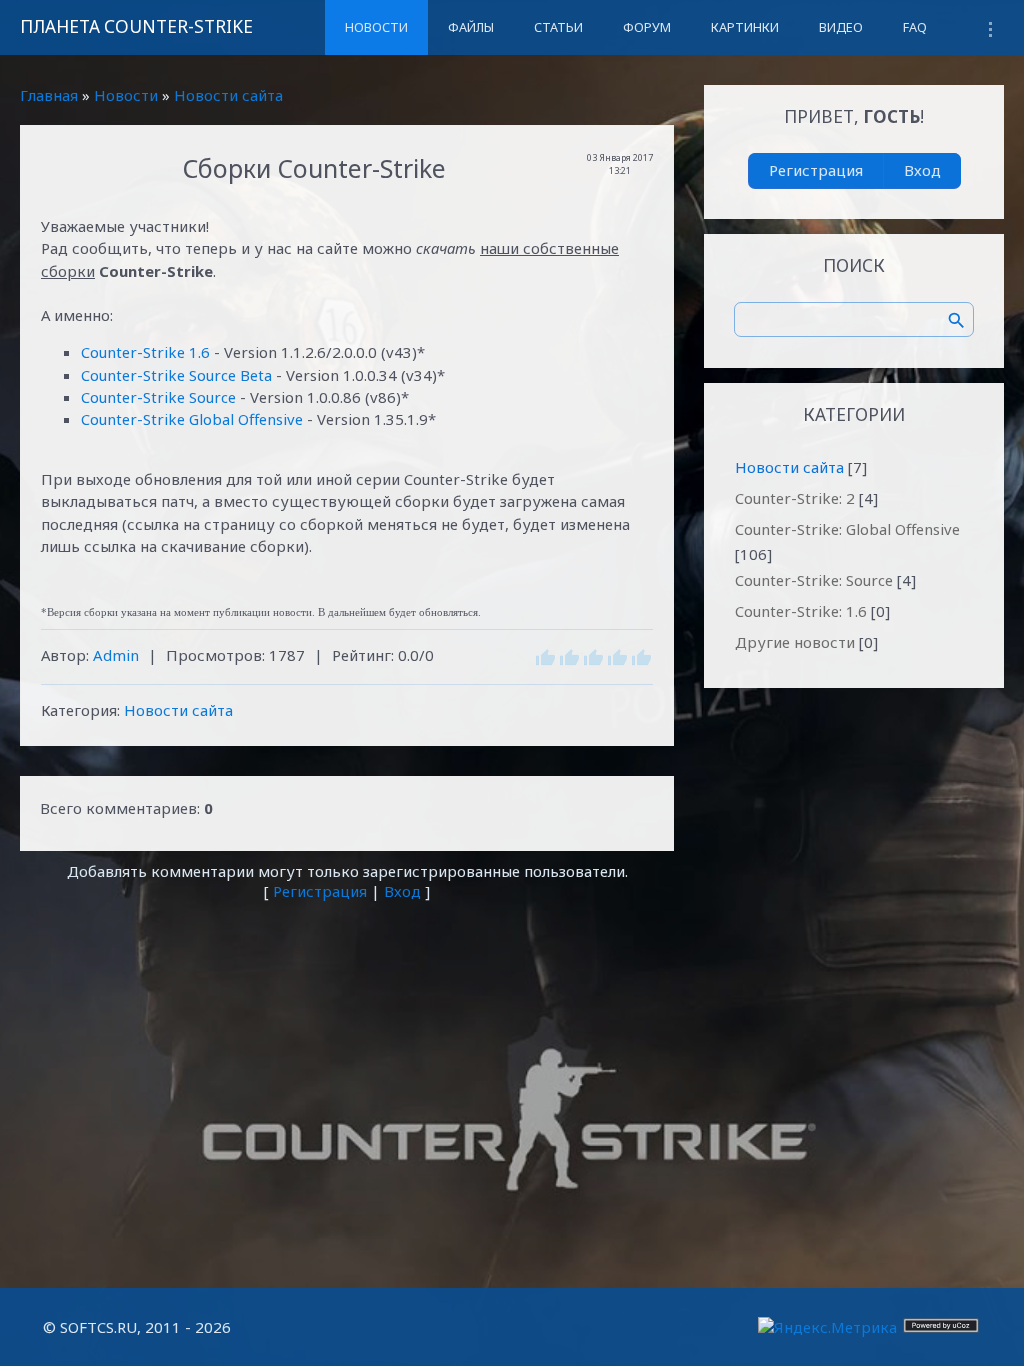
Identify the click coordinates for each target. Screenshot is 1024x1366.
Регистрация (320, 891)
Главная (49, 95)
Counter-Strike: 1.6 (801, 611)
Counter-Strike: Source (814, 580)
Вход (402, 891)
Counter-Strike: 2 (795, 498)
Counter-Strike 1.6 (145, 352)
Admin (116, 655)
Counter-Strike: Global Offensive (847, 529)
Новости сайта (228, 95)
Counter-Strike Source (158, 397)
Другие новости (795, 642)
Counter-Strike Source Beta (176, 375)
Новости (126, 95)
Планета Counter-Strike (136, 26)
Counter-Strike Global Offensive (192, 419)
